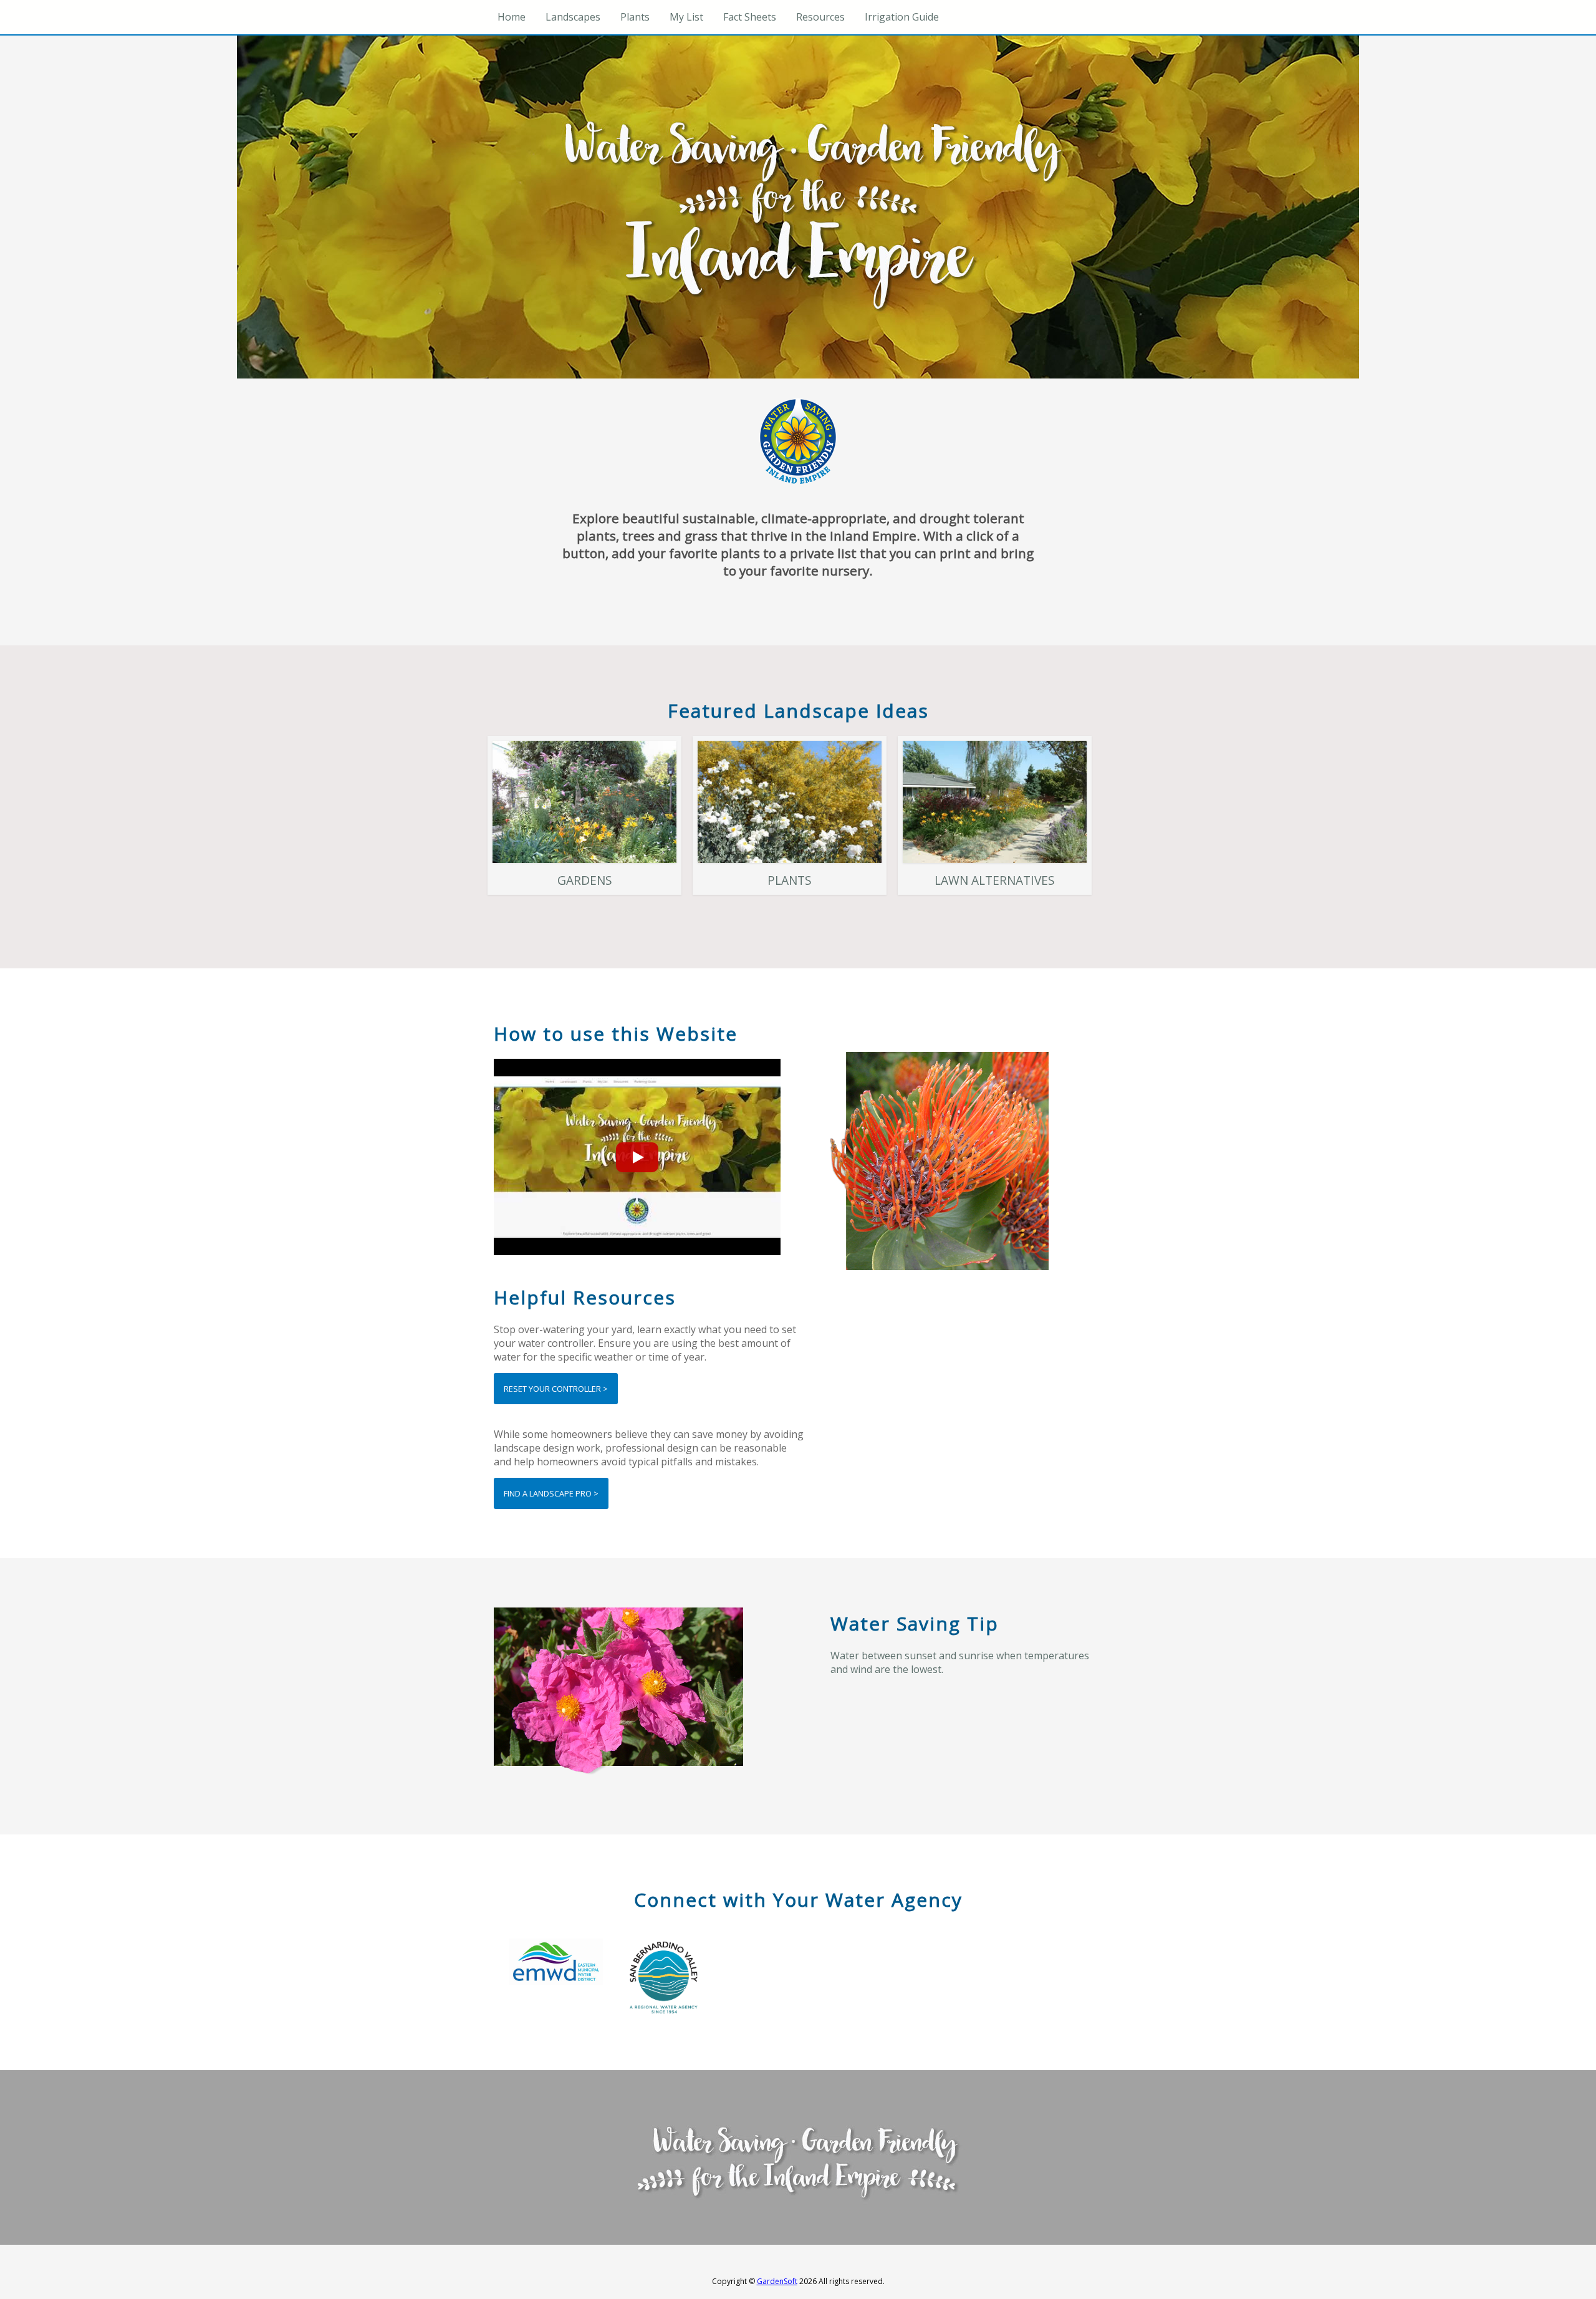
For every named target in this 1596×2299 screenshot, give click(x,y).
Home (512, 17)
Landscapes (573, 17)
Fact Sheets (750, 17)
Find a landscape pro (556, 1493)
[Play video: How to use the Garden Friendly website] (637, 1157)
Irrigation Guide (902, 17)
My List (686, 17)
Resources (820, 17)
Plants (635, 17)
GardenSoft (777, 2281)
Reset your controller (561, 1388)
